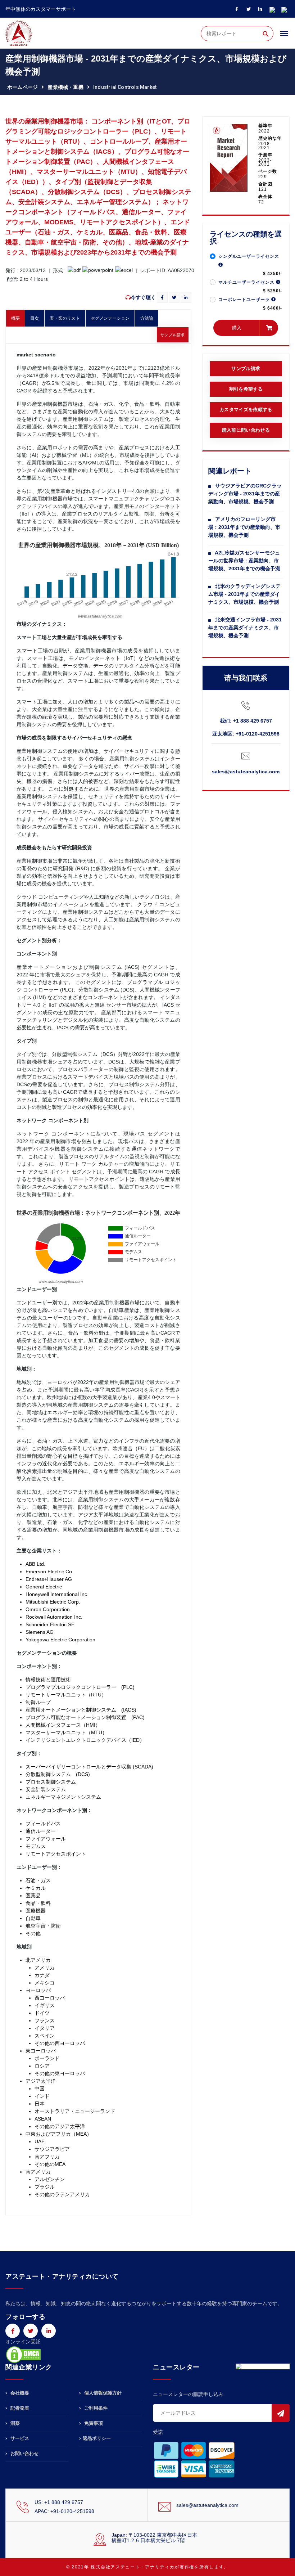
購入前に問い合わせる (246, 430)
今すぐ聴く (143, 297)
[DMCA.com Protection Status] (23, 2354)
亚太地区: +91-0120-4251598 (246, 734)
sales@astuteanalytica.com (246, 772)
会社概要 (19, 2393)
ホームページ (22, 87)
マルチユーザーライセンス (247, 282)
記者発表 (19, 2408)
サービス (19, 2438)
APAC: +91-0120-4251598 (64, 2511)
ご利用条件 (95, 2408)
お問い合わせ (24, 2453)
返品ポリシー (97, 2438)
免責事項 (93, 2423)
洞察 (14, 2423)
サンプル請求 (173, 335)
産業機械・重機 (65, 87)
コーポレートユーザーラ (245, 300)
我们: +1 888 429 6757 (246, 721)
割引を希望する (246, 389)
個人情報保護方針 (102, 2393)
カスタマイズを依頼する (246, 410)
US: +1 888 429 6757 (59, 2502)
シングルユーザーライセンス (249, 256)
